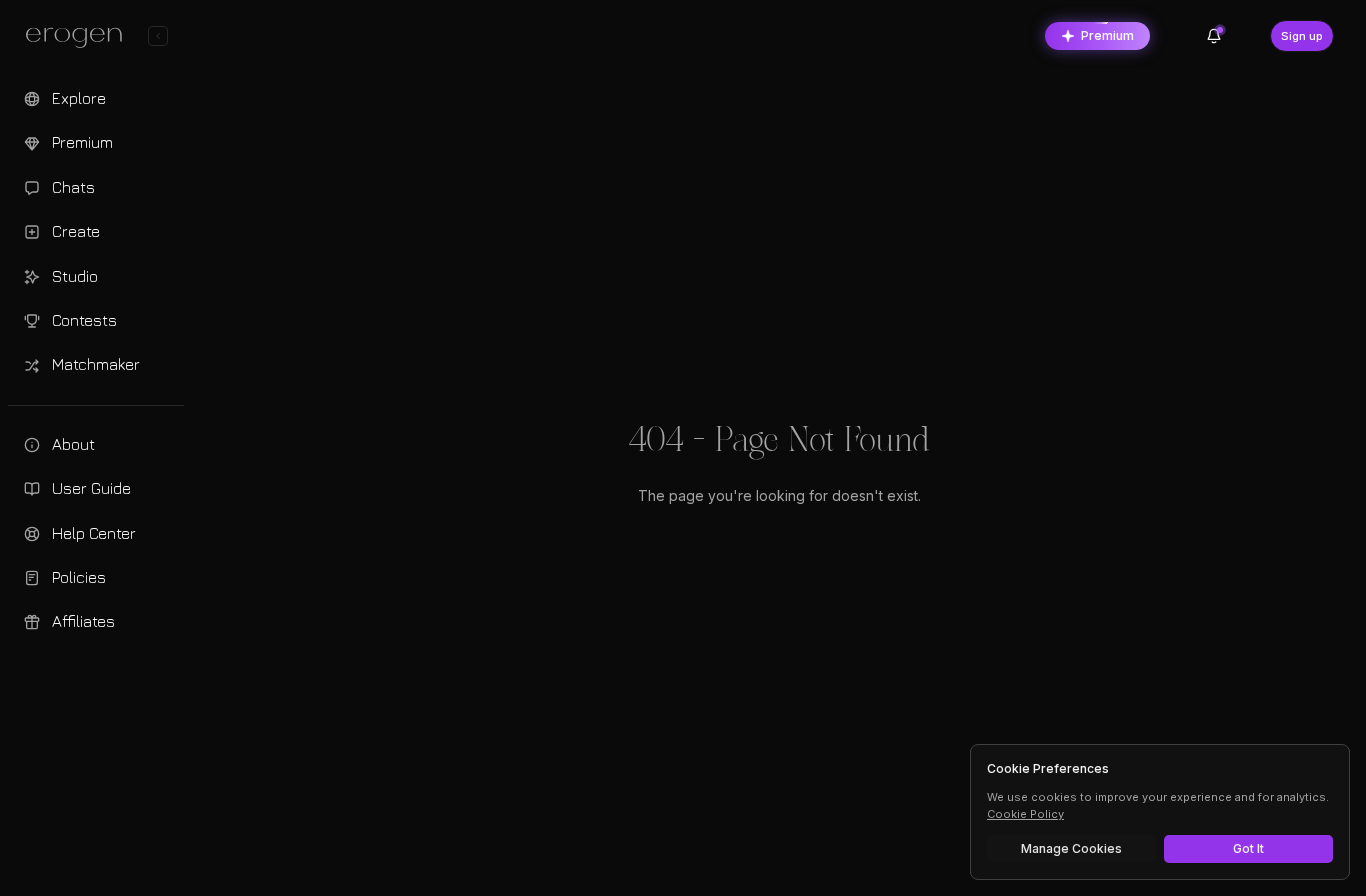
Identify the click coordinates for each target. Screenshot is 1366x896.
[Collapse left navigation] (158, 36)
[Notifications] (1214, 36)
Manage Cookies (1071, 848)
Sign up (1302, 36)
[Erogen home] (79, 38)
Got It (1248, 848)
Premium (1107, 35)
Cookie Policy (1025, 814)
